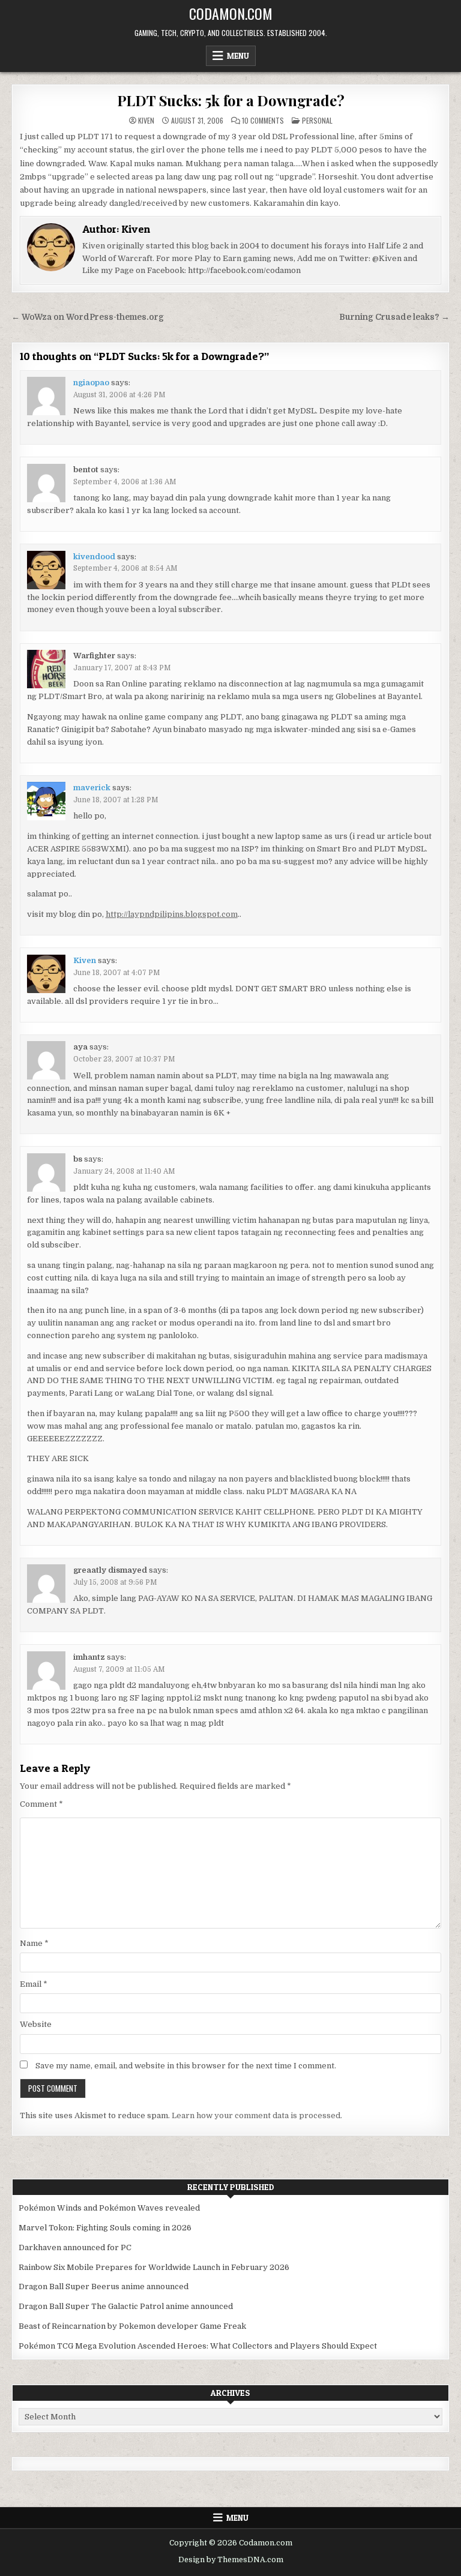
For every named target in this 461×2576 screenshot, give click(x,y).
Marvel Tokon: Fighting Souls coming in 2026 (105, 2228)
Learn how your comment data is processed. (257, 2115)
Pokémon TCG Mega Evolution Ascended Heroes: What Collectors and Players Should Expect (198, 2346)
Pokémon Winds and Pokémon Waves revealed (109, 2208)
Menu (238, 56)
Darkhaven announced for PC (75, 2247)
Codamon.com (231, 13)
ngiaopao (91, 383)
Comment (41, 1804)
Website (36, 2024)
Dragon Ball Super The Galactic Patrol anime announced (126, 2306)
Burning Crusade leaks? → (394, 317)
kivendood (94, 557)
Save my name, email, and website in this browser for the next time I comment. (186, 2066)
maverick (92, 788)
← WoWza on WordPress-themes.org (88, 317)
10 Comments (263, 121)
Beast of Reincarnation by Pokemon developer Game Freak (132, 2326)
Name (34, 1943)
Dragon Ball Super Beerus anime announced (104, 2286)
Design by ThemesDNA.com (231, 2560)
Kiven (146, 121)
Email (34, 1984)
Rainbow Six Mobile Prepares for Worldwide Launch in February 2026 (154, 2267)
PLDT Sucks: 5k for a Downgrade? (231, 100)
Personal (317, 120)
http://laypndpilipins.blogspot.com (172, 914)
